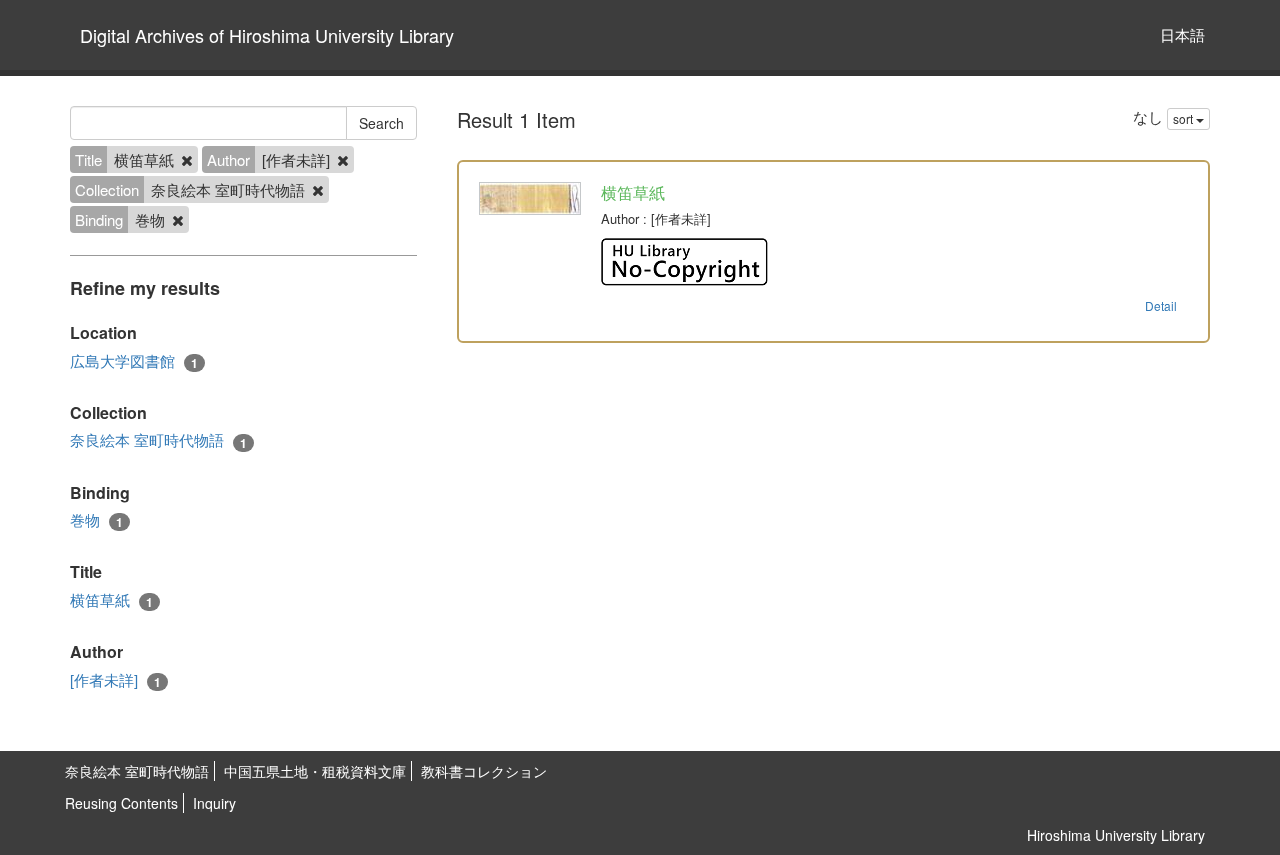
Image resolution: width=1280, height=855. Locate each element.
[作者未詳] (115, 680)
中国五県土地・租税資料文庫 (315, 771)
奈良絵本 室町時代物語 (158, 440)
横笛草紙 (111, 600)
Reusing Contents (121, 803)
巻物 (96, 520)
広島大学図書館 (134, 361)
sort (1184, 118)
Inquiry (214, 803)
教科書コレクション (484, 771)
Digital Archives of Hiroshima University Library (267, 35)
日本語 (1182, 34)
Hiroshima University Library (1116, 835)
